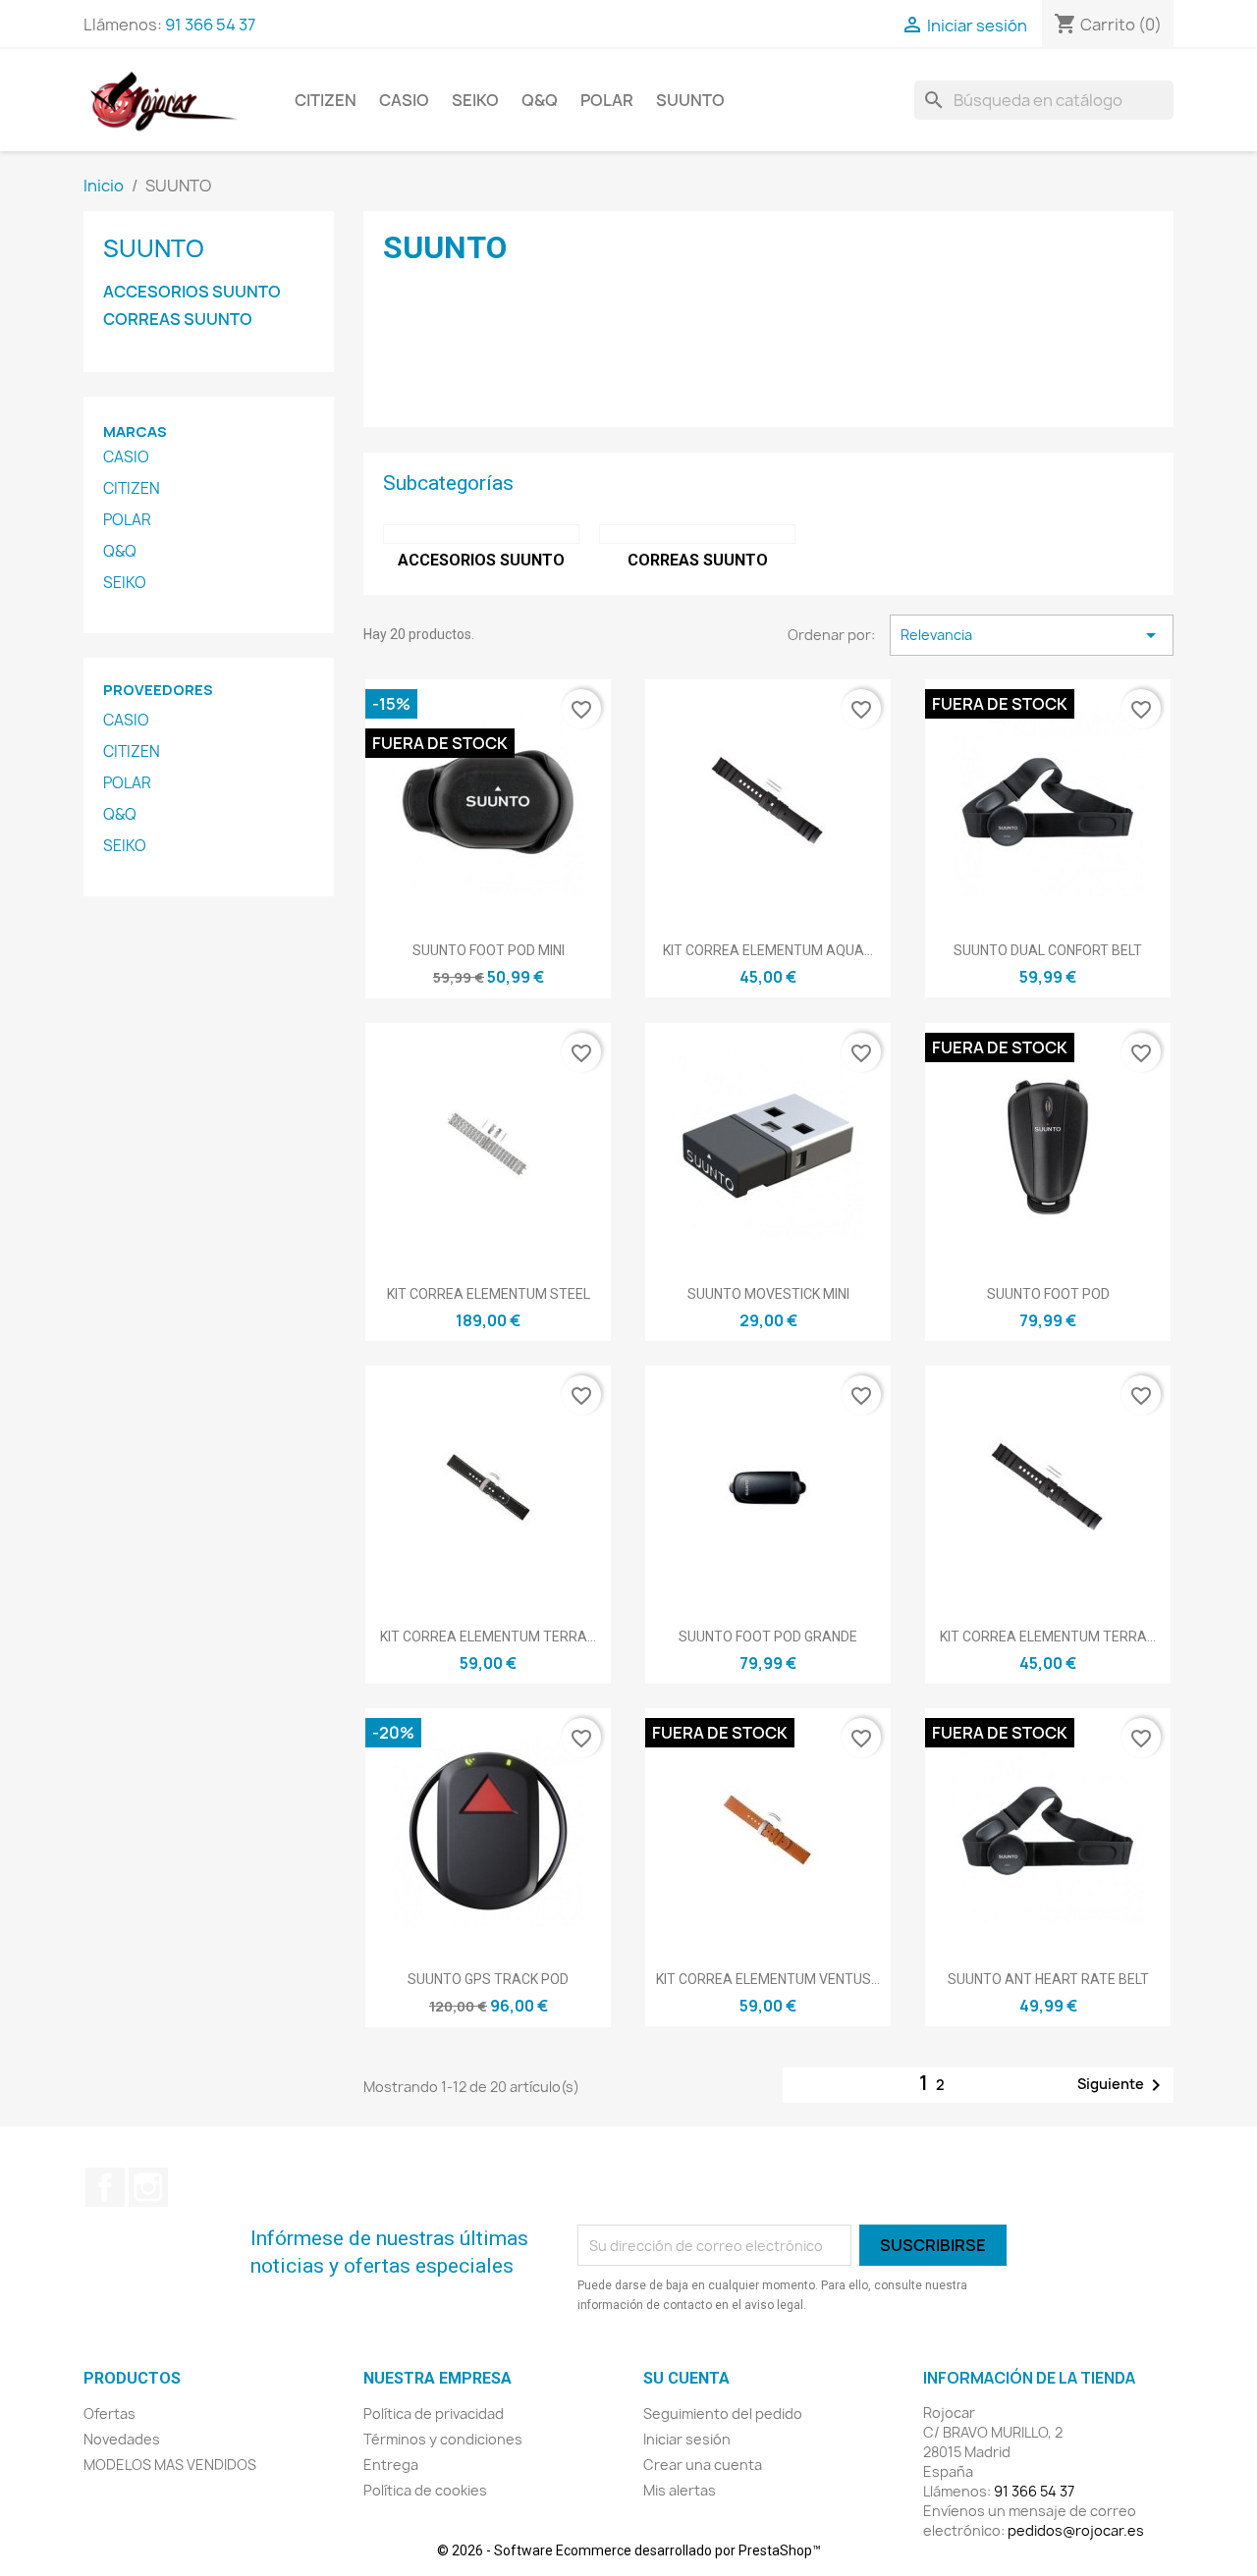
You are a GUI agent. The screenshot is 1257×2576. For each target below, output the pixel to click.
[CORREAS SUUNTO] (697, 534)
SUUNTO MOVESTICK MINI (768, 1294)
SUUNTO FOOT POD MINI (489, 950)
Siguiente (1122, 2085)
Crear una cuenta (703, 2465)
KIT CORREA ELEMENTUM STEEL (489, 1294)
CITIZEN (326, 100)
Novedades (122, 2439)
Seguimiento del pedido (723, 2414)
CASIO (404, 100)
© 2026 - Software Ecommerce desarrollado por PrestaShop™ (629, 2550)
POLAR (607, 100)
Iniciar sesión (687, 2439)
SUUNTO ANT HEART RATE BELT (1048, 1979)
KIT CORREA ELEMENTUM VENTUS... (768, 1979)
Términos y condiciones (443, 2439)
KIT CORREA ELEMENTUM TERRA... (488, 1637)
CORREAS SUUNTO (178, 320)
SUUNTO (690, 100)
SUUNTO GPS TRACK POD (488, 1979)
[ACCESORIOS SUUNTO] (481, 534)
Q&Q (540, 100)
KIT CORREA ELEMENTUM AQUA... (768, 950)
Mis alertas (680, 2490)
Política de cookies (425, 2490)
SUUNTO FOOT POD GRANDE (768, 1637)
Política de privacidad (434, 2414)
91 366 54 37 (210, 25)
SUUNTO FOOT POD (1048, 1294)
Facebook (105, 2187)
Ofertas (109, 2414)
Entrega (391, 2465)
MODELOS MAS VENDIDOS (170, 2465)
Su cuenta (686, 2378)
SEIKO (475, 100)
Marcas (135, 431)
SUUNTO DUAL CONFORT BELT (1048, 950)
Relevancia (1032, 635)
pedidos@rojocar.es (1076, 2530)
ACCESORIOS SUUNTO (192, 292)
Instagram (148, 2187)
